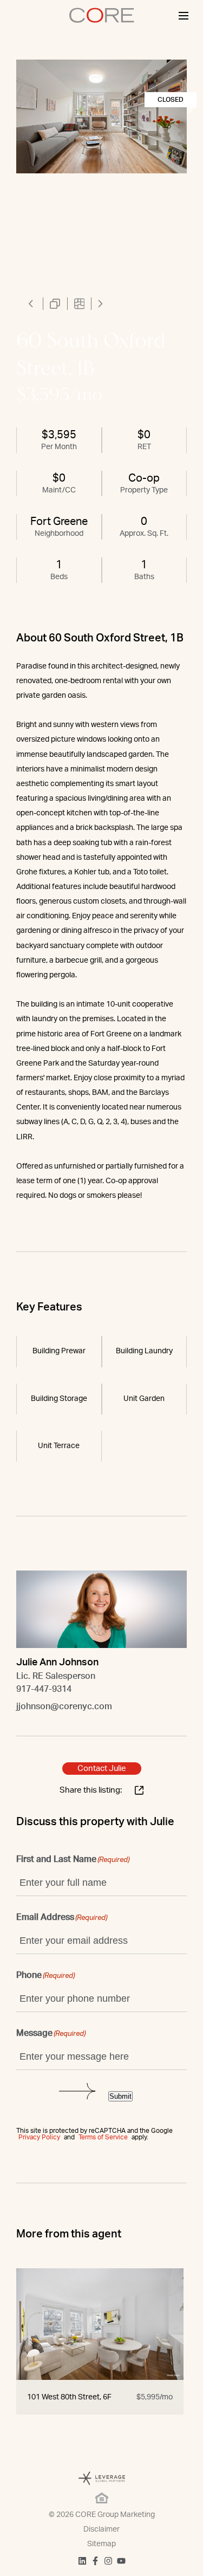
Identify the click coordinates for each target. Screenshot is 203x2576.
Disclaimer (101, 2529)
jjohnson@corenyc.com (64, 1706)
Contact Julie (102, 1769)
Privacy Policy (39, 2137)
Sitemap (101, 2544)
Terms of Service (103, 2137)
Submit (120, 2096)
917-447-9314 (44, 1689)
